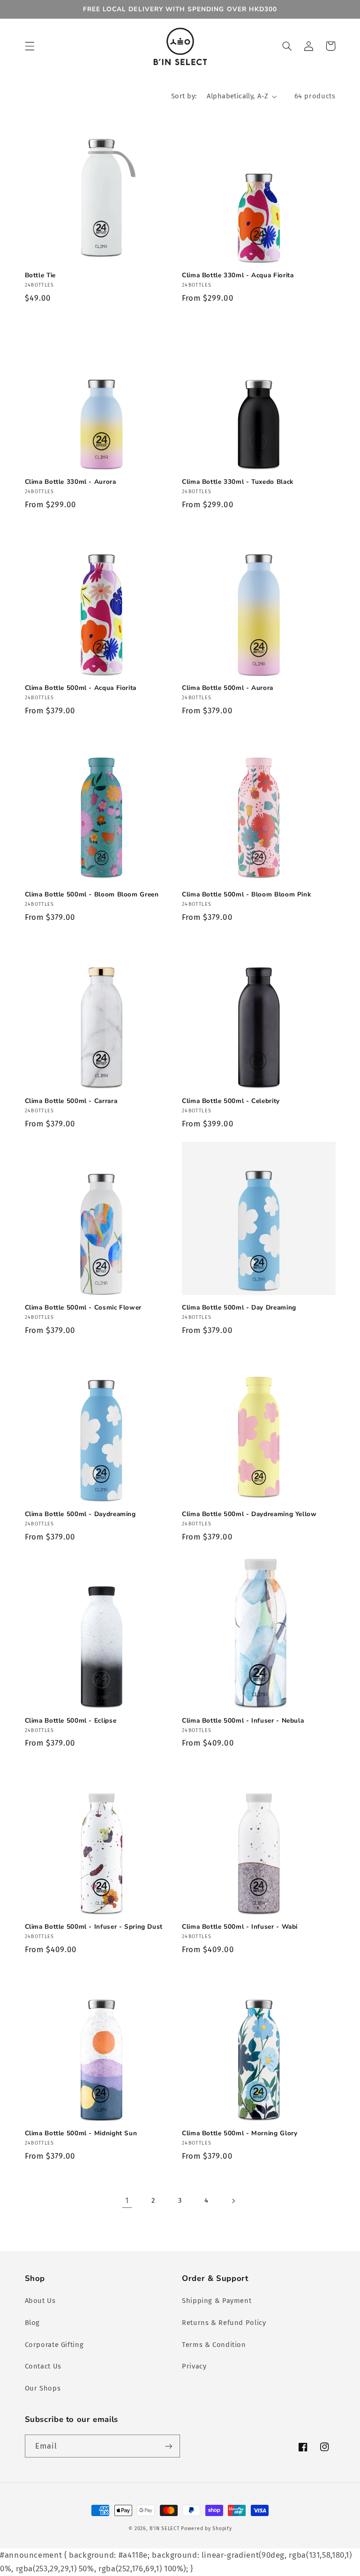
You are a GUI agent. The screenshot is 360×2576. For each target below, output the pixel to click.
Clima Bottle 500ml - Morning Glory (240, 2133)
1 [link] (127, 2200)
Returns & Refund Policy (224, 2323)
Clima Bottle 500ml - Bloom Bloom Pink (246, 895)
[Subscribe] (169, 2446)
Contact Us (43, 2366)
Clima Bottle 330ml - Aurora (71, 482)
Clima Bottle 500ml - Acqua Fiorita (81, 688)
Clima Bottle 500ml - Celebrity (231, 1101)
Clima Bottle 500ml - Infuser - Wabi (240, 1927)
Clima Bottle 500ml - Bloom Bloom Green (92, 895)
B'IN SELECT (164, 2528)
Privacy (194, 2366)
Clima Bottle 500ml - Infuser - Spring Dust (94, 1927)
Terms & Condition (214, 2345)
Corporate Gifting (54, 2345)
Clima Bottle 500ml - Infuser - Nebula (243, 1721)
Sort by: (184, 96)
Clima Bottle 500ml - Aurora (228, 688)
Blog (33, 2323)
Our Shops (43, 2388)
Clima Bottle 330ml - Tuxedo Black (238, 482)
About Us (40, 2301)
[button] (30, 46)
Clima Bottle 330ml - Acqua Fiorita (238, 275)
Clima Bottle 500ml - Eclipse (71, 1721)
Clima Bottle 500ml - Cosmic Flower (83, 1308)
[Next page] (233, 2201)
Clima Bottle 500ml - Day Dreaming (239, 1308)
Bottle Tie (40, 275)
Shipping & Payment (217, 2301)
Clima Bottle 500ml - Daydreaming (80, 1514)
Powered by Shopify (206, 2528)
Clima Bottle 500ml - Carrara (71, 1101)
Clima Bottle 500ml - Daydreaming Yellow (249, 1514)
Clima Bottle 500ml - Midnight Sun (81, 2133)
